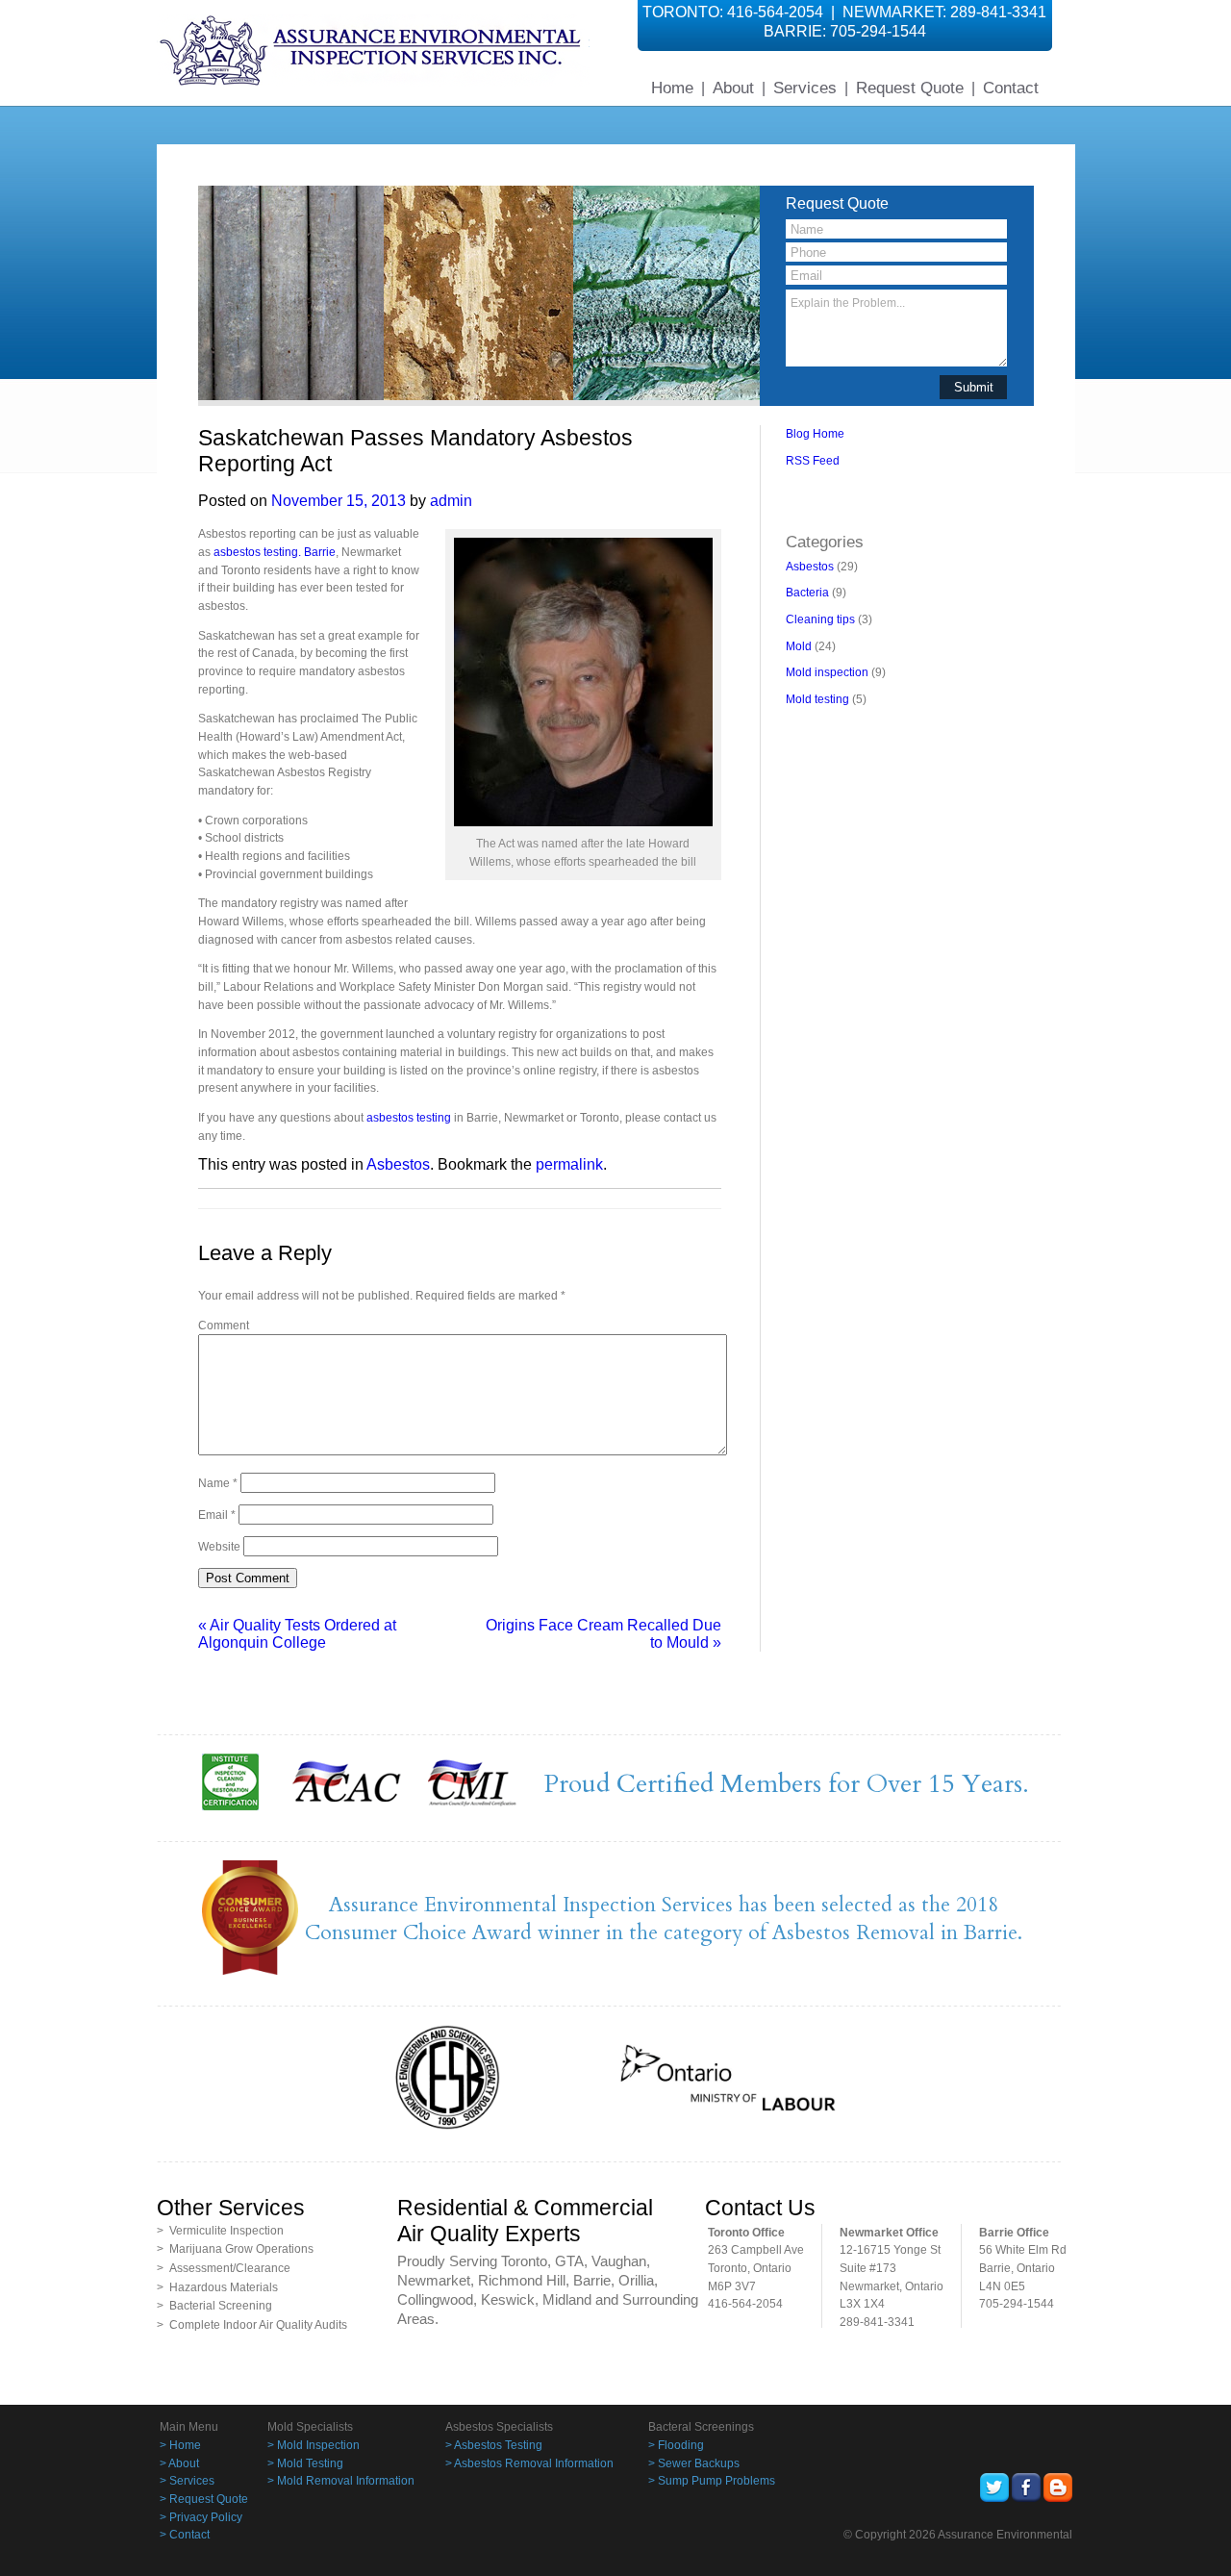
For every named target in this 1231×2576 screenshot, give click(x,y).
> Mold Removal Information (341, 2481)
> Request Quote (204, 2499)
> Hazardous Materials (217, 2287)
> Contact (185, 2535)
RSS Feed (813, 461)
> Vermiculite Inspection (220, 2231)
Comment (224, 1326)
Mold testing (817, 699)
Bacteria (807, 593)
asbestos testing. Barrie (275, 552)
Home (672, 88)
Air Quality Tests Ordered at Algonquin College (297, 1634)
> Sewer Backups (694, 2463)
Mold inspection (827, 672)
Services (805, 88)
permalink (569, 1164)
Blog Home (815, 434)
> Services (187, 2481)
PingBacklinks (872, 505)
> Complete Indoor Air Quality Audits (252, 2325)
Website (219, 1547)
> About (179, 2463)
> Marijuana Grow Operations (235, 2249)
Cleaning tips (820, 619)
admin (451, 501)
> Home (180, 2445)
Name (218, 1483)
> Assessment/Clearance (224, 2268)
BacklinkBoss (821, 488)
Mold (799, 646)
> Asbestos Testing (494, 2445)
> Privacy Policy (201, 2517)
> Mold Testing (305, 2463)
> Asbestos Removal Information (529, 2463)
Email (217, 1515)
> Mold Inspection (314, 2445)
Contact (1011, 88)
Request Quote (910, 88)
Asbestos (398, 1164)
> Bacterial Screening (214, 2306)
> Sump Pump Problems (712, 2481)
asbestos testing (409, 1118)
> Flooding (676, 2445)
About (733, 88)
